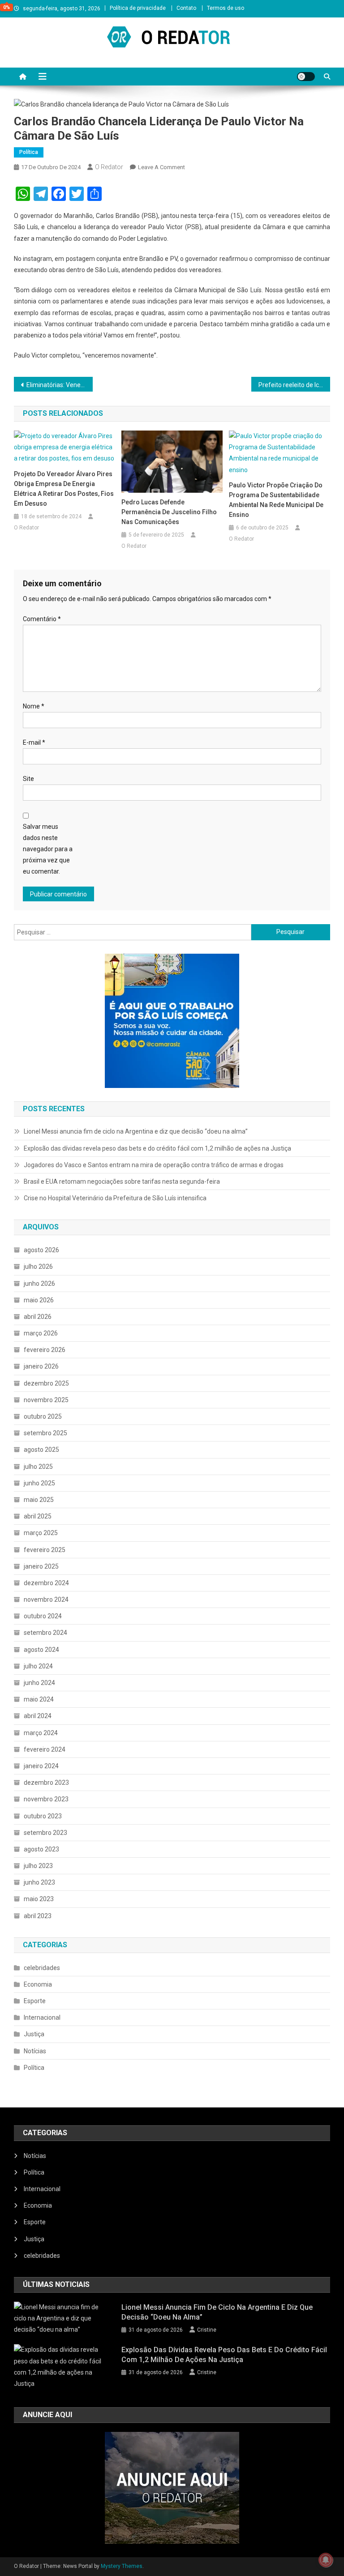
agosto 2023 (41, 1849)
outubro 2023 (43, 1816)
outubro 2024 (43, 1616)
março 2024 (41, 1733)
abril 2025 (38, 1516)
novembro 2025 (46, 1400)
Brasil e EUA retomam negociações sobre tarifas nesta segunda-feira (122, 1181)
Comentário (42, 619)
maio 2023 (39, 1899)
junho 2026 (39, 1284)
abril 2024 (38, 1716)
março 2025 (41, 1533)
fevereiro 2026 (45, 1350)
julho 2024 (38, 1666)
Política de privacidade (138, 8)
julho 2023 (38, 1866)
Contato (186, 8)
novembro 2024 (46, 1599)
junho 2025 (39, 1483)
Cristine (207, 2330)
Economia (38, 1984)
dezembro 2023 (46, 1783)
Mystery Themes (122, 2566)
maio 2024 (39, 1699)
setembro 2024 (45, 1633)
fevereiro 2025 (45, 1550)
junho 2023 (39, 1882)
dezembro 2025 (46, 1383)
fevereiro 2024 (45, 1749)
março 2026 (41, 1333)
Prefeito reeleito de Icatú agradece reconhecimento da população (295, 385)
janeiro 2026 (41, 1366)
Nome (34, 706)
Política (29, 152)
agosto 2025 (41, 1450)
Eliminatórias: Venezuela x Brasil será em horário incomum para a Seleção (60, 385)
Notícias (35, 2051)
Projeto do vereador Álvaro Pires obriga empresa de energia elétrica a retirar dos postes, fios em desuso (64, 489)
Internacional (42, 2017)
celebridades (42, 1968)
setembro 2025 (45, 1433)
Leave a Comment (161, 167)
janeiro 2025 (41, 1566)
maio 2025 (39, 1500)
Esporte (35, 2001)
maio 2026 (39, 1300)
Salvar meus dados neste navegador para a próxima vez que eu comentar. (48, 849)
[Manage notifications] (326, 2560)
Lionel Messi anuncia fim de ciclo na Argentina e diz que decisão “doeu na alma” (136, 1131)
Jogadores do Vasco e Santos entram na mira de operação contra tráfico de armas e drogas (154, 1165)
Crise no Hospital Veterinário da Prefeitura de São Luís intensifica (115, 1198)
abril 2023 (38, 1916)
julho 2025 (38, 1467)
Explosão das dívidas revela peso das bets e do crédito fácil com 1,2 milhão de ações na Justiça (157, 1148)
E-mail (34, 742)
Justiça (34, 2034)
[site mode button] (306, 77)
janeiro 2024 (41, 1766)
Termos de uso (226, 8)
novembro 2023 (46, 1799)
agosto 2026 (41, 1250)
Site (28, 779)
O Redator (109, 167)
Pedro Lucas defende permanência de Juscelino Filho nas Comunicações (169, 512)
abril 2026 (38, 1317)
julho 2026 (38, 1267)
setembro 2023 (45, 1833)
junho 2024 (39, 1683)
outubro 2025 (43, 1416)
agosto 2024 (41, 1650)
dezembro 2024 (46, 1583)
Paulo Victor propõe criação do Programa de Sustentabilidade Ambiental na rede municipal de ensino (276, 500)
